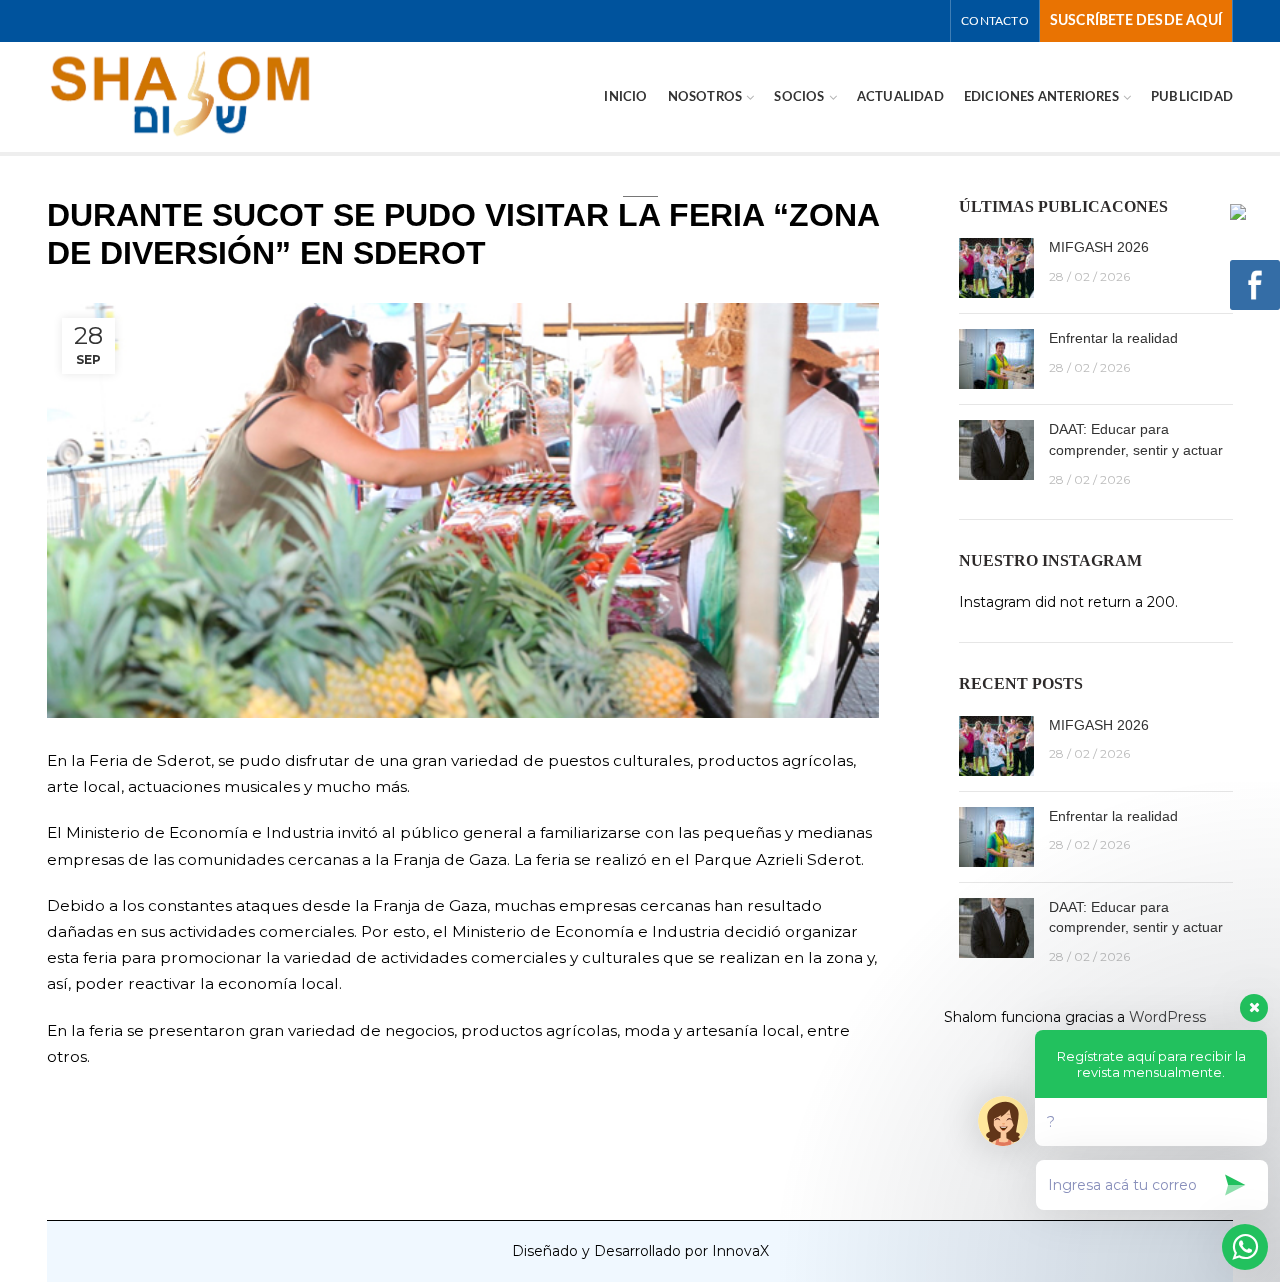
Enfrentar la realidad (1113, 338)
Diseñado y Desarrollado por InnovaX (640, 1251)
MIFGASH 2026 (1099, 247)
